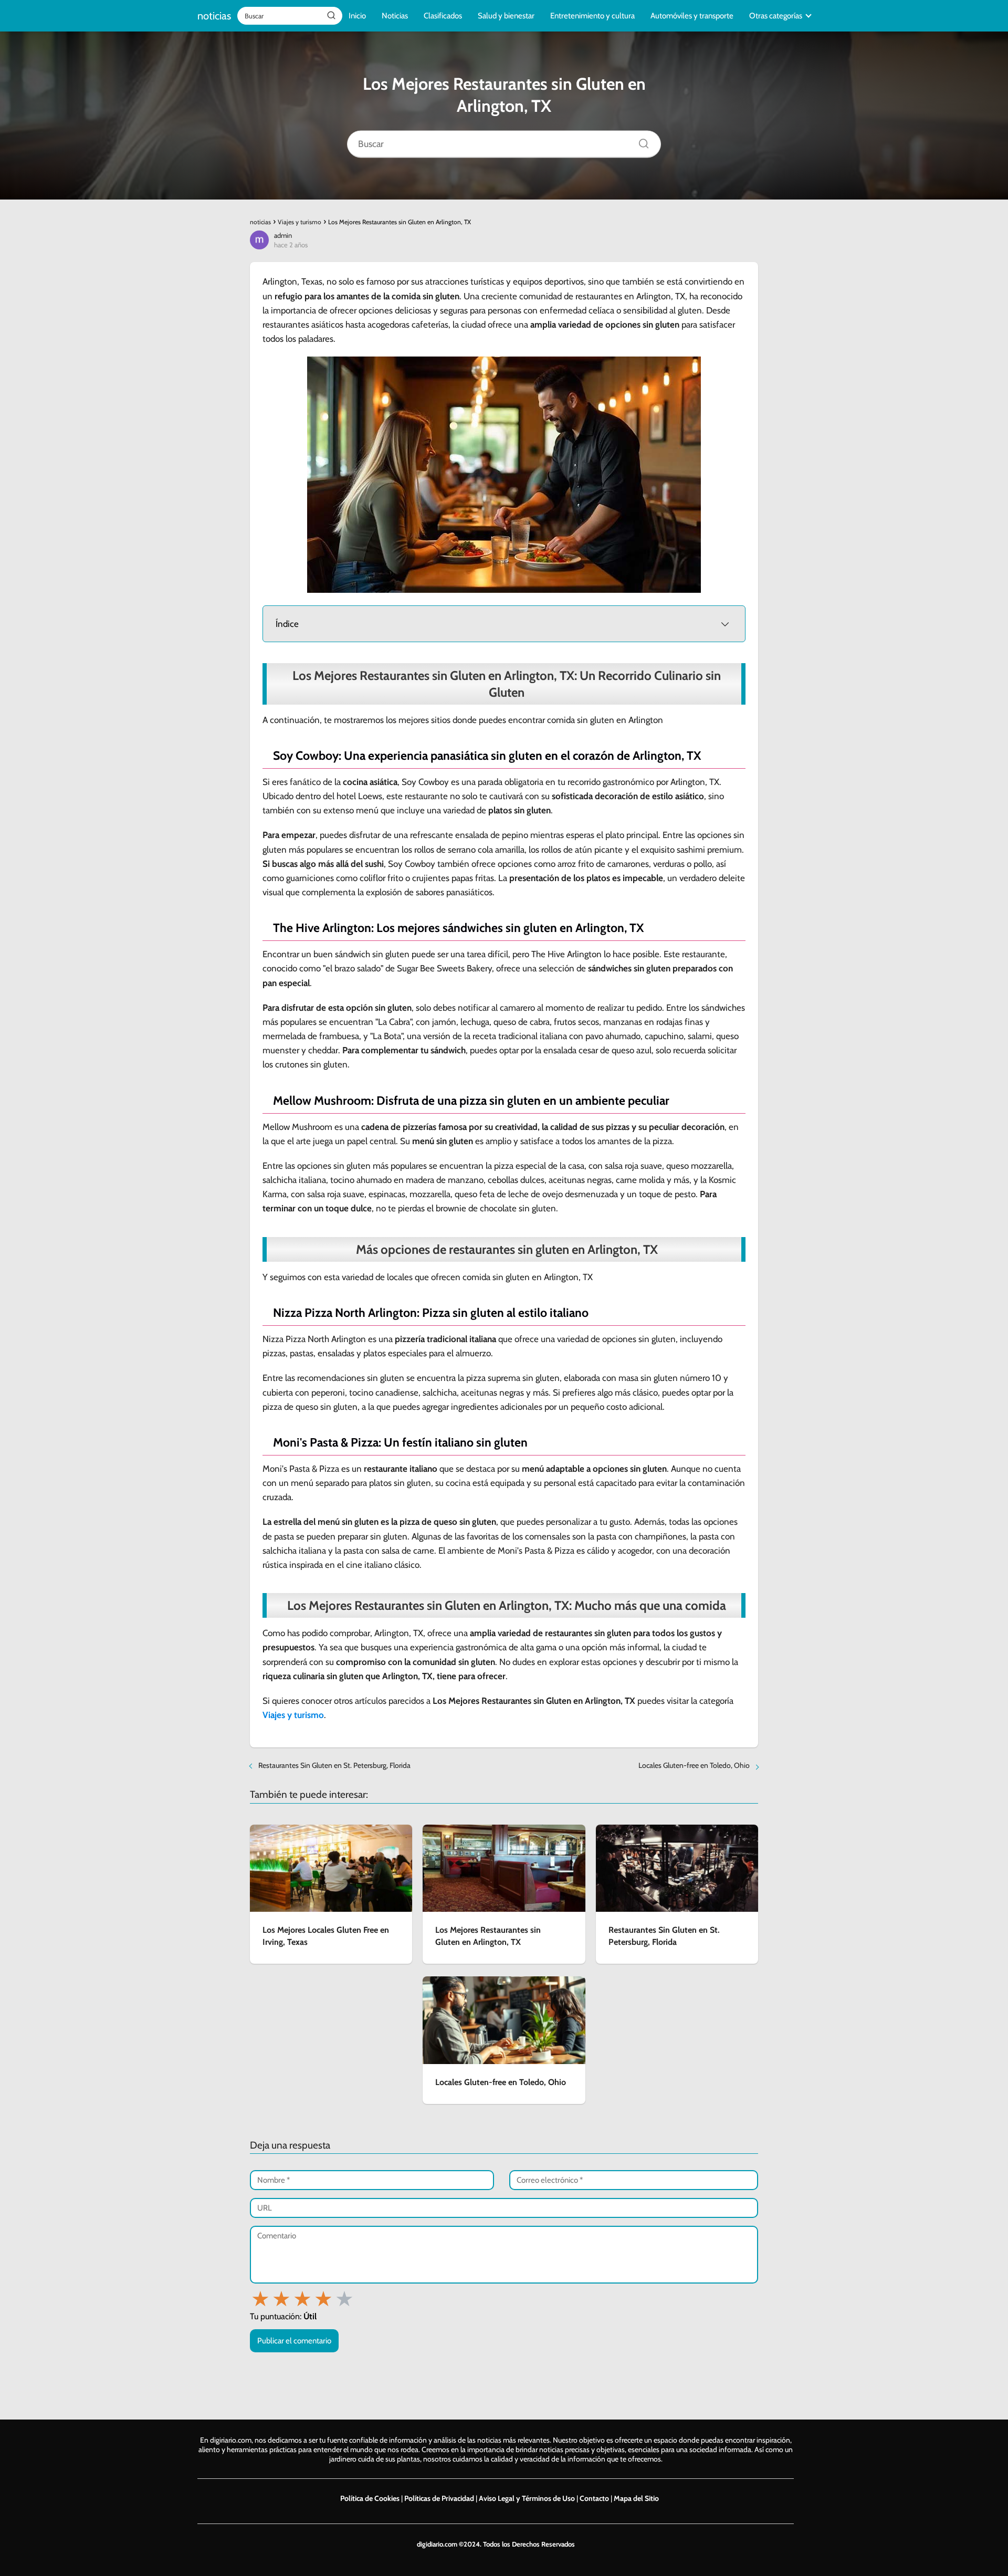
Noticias (395, 16)
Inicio (357, 16)
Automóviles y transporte (692, 16)
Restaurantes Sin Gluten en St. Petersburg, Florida (334, 1765)
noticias (214, 16)
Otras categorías (776, 16)
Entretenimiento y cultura (592, 16)
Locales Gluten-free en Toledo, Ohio (694, 1765)
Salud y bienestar (506, 16)
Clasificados (443, 16)
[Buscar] (331, 15)
